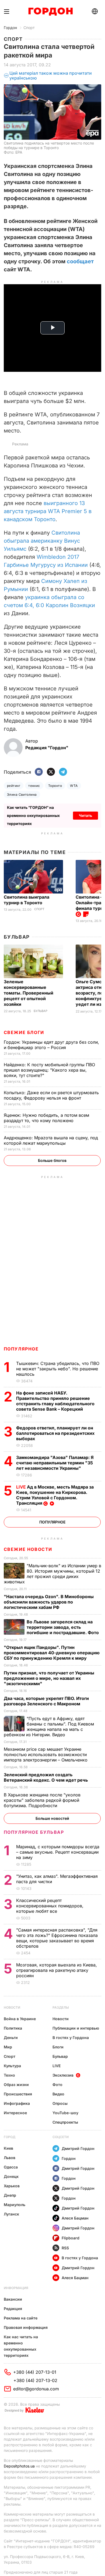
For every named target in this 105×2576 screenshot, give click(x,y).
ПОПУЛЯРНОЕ (21, 1349)
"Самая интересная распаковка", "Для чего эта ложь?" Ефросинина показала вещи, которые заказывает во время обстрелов (57, 1938)
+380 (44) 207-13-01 (35, 2372)
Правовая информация (26, 2327)
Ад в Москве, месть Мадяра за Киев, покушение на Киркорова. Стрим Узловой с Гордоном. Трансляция (55, 1495)
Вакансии (13, 2299)
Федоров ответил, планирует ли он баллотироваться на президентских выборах (55, 1433)
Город (10, 2137)
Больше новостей (52, 1818)
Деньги (11, 2038)
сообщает (80, 261)
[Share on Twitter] (51, 772)
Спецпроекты (65, 2122)
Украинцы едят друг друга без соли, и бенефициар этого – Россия (51, 1045)
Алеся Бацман (75, 2218)
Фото (57, 2085)
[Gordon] (50, 12)
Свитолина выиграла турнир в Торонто (27, 900)
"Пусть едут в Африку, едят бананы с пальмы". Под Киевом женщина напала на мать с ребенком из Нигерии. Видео (49, 1727)
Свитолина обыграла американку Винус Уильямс (42, 541)
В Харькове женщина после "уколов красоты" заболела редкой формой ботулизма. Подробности (42, 1800)
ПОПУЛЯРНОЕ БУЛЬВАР (34, 1832)
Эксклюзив (63, 2075)
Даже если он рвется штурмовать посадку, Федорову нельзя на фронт (51, 1095)
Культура (12, 2066)
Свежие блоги (24, 1032)
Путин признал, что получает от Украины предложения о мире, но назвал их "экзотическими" (49, 1678)
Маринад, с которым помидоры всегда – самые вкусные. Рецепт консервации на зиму (58, 1852)
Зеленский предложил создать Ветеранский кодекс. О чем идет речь (46, 1777)
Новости (12, 2007)
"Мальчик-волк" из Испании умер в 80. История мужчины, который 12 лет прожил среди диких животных (52, 1574)
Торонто (55, 786)
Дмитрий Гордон (78, 2148)
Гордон (10, 28)
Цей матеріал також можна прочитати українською (51, 76)
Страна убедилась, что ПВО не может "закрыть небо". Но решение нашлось (58, 1369)
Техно (9, 2075)
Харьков (12, 2186)
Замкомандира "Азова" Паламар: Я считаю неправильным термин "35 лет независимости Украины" (55, 1463)
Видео (58, 2094)
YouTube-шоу (65, 2113)
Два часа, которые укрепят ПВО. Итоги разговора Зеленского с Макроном (46, 1701)
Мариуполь (15, 2205)
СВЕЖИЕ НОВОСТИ (28, 1549)
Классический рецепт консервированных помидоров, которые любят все (50, 1906)
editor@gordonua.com (36, 2389)
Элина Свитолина (22, 795)
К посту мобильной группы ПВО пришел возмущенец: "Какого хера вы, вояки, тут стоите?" (49, 1070)
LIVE (57, 2066)
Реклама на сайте (21, 2318)
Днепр (10, 2195)
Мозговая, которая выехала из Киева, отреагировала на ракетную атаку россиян (57, 1970)
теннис (34, 786)
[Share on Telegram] (63, 772)
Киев (8, 2148)
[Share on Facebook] (39, 772)
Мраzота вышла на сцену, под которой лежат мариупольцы (51, 1140)
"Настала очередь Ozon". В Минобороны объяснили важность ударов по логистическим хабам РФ (49, 1602)
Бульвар (17, 937)
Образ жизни (16, 2085)
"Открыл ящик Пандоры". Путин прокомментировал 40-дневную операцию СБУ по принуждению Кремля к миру (52, 1653)
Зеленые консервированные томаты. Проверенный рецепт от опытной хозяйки (29, 993)
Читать (85, 815)
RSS (65, 2248)
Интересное (15, 2113)
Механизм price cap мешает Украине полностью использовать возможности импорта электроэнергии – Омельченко (46, 1754)
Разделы (61, 2007)
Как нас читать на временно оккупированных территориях (21, 2346)
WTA (74, 786)
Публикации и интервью (76, 2028)
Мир (8, 2047)
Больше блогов (52, 1160)
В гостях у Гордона (71, 2038)
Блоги (58, 2047)
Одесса (11, 2167)
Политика (13, 2028)
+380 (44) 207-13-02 (35, 2380)
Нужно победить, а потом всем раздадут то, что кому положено (46, 1118)
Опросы (60, 2103)
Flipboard (71, 2238)
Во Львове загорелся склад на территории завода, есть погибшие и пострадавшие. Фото (63, 1627)
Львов (10, 2158)
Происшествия (18, 2094)
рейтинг (14, 786)
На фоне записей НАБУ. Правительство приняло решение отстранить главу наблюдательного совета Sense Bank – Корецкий (55, 1401)
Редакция (13, 2309)
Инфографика (17, 2103)
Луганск (11, 2214)
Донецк (11, 2176)
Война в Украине (20, 2019)
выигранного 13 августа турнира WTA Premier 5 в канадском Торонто (48, 511)
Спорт (29, 28)
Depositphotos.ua (19, 2466)
